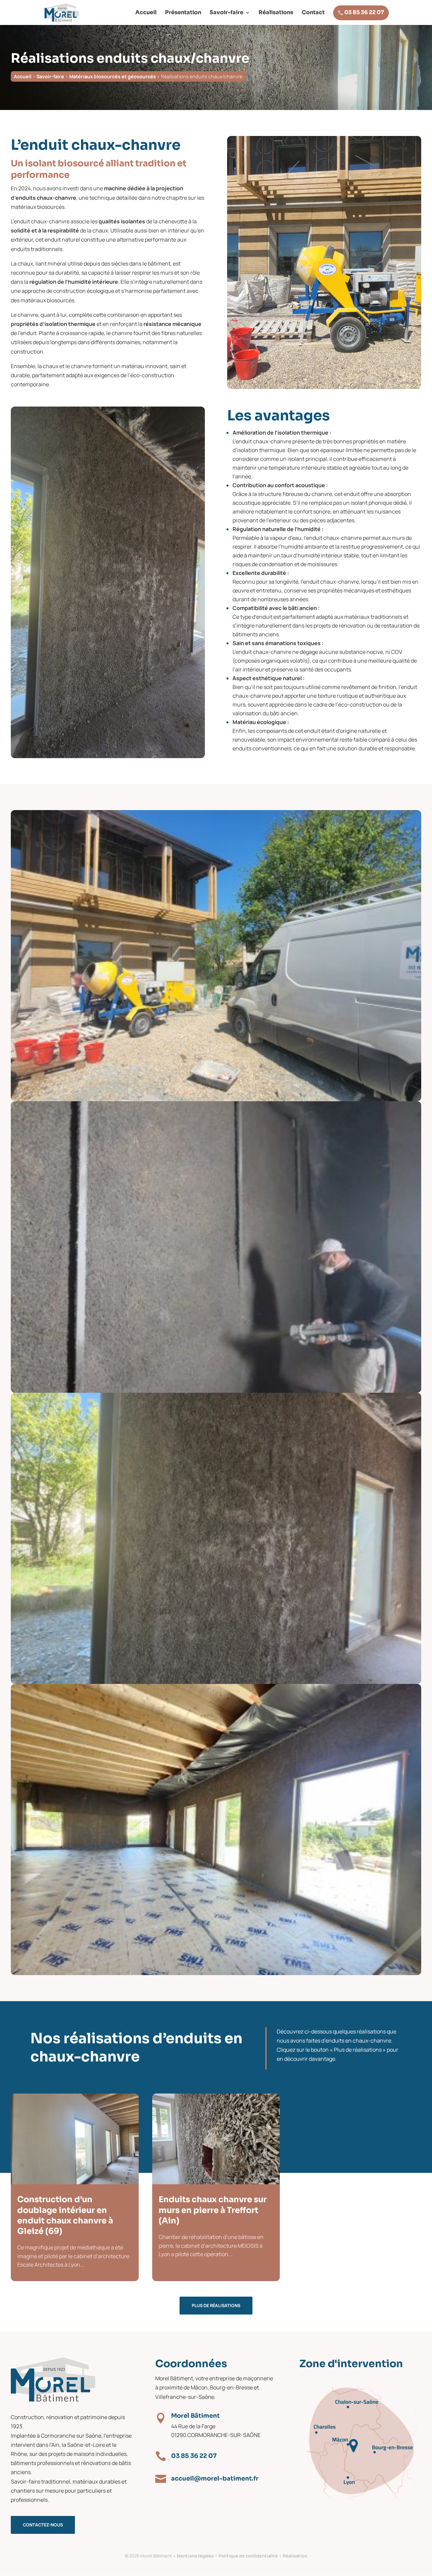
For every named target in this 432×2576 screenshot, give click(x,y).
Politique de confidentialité (248, 2556)
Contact (313, 13)
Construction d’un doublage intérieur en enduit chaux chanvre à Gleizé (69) (65, 2215)
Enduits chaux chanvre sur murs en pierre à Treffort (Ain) (213, 2210)
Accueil (146, 13)
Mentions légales (195, 2556)
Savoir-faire (226, 13)
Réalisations (276, 13)
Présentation (183, 13)
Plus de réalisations (216, 2305)
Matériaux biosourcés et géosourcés (113, 76)
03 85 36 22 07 (361, 12)
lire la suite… (32, 2262)
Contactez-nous (43, 2525)
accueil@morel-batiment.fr (215, 2478)
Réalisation (295, 2556)
